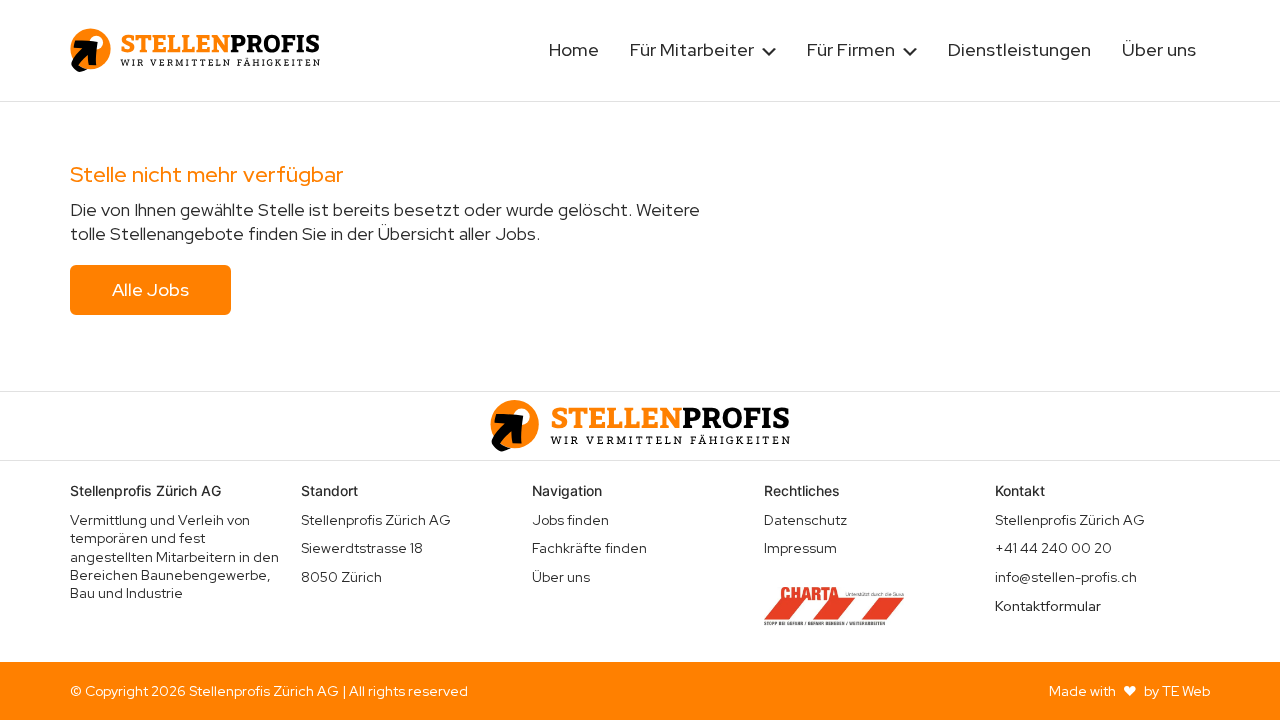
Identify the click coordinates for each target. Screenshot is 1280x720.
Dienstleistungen (1019, 49)
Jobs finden (570, 520)
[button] (703, 50)
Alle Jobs (150, 289)
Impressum (800, 548)
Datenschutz (805, 520)
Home (574, 49)
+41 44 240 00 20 (1053, 548)
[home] (195, 50)
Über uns (1159, 49)
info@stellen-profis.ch (1066, 577)
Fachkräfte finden (589, 548)
